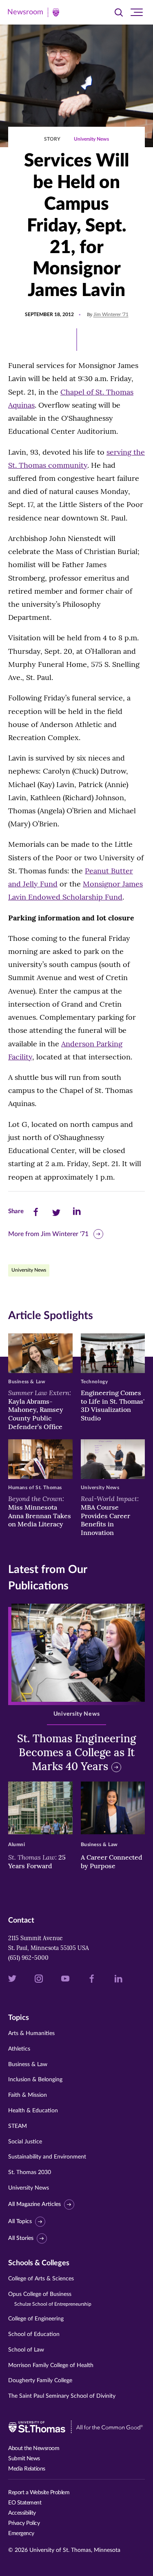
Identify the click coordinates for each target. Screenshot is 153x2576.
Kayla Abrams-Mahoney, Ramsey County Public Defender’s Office (40, 1410)
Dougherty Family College (40, 2381)
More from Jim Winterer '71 (48, 1234)
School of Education (34, 2334)
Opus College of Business (50, 2299)
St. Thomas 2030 (30, 2172)
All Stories (21, 2238)
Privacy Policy (24, 2523)
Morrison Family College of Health (51, 2365)
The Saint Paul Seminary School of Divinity (62, 2396)
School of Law (26, 2350)
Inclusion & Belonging (35, 2080)
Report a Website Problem (39, 2493)
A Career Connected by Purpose (112, 1861)
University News (91, 139)
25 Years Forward (37, 1861)
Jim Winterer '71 (111, 314)
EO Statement (25, 2503)
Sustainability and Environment (47, 2157)
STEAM (18, 2126)
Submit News (24, 2459)
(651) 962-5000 (28, 1958)
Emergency (21, 2533)
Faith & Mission (28, 2095)
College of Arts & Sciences (41, 2279)
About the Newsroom (34, 2448)
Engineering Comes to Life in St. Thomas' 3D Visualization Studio (113, 1405)
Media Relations (27, 2469)
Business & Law (28, 2064)
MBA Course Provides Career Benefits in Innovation (110, 1516)
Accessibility (22, 2513)
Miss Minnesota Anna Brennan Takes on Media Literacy (40, 1511)
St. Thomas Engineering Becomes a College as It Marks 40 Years (76, 1752)
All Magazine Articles (34, 2204)
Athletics (19, 2049)
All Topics (20, 2221)
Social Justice (25, 2142)
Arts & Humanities (31, 2033)
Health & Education (33, 2111)
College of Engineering (36, 2319)
